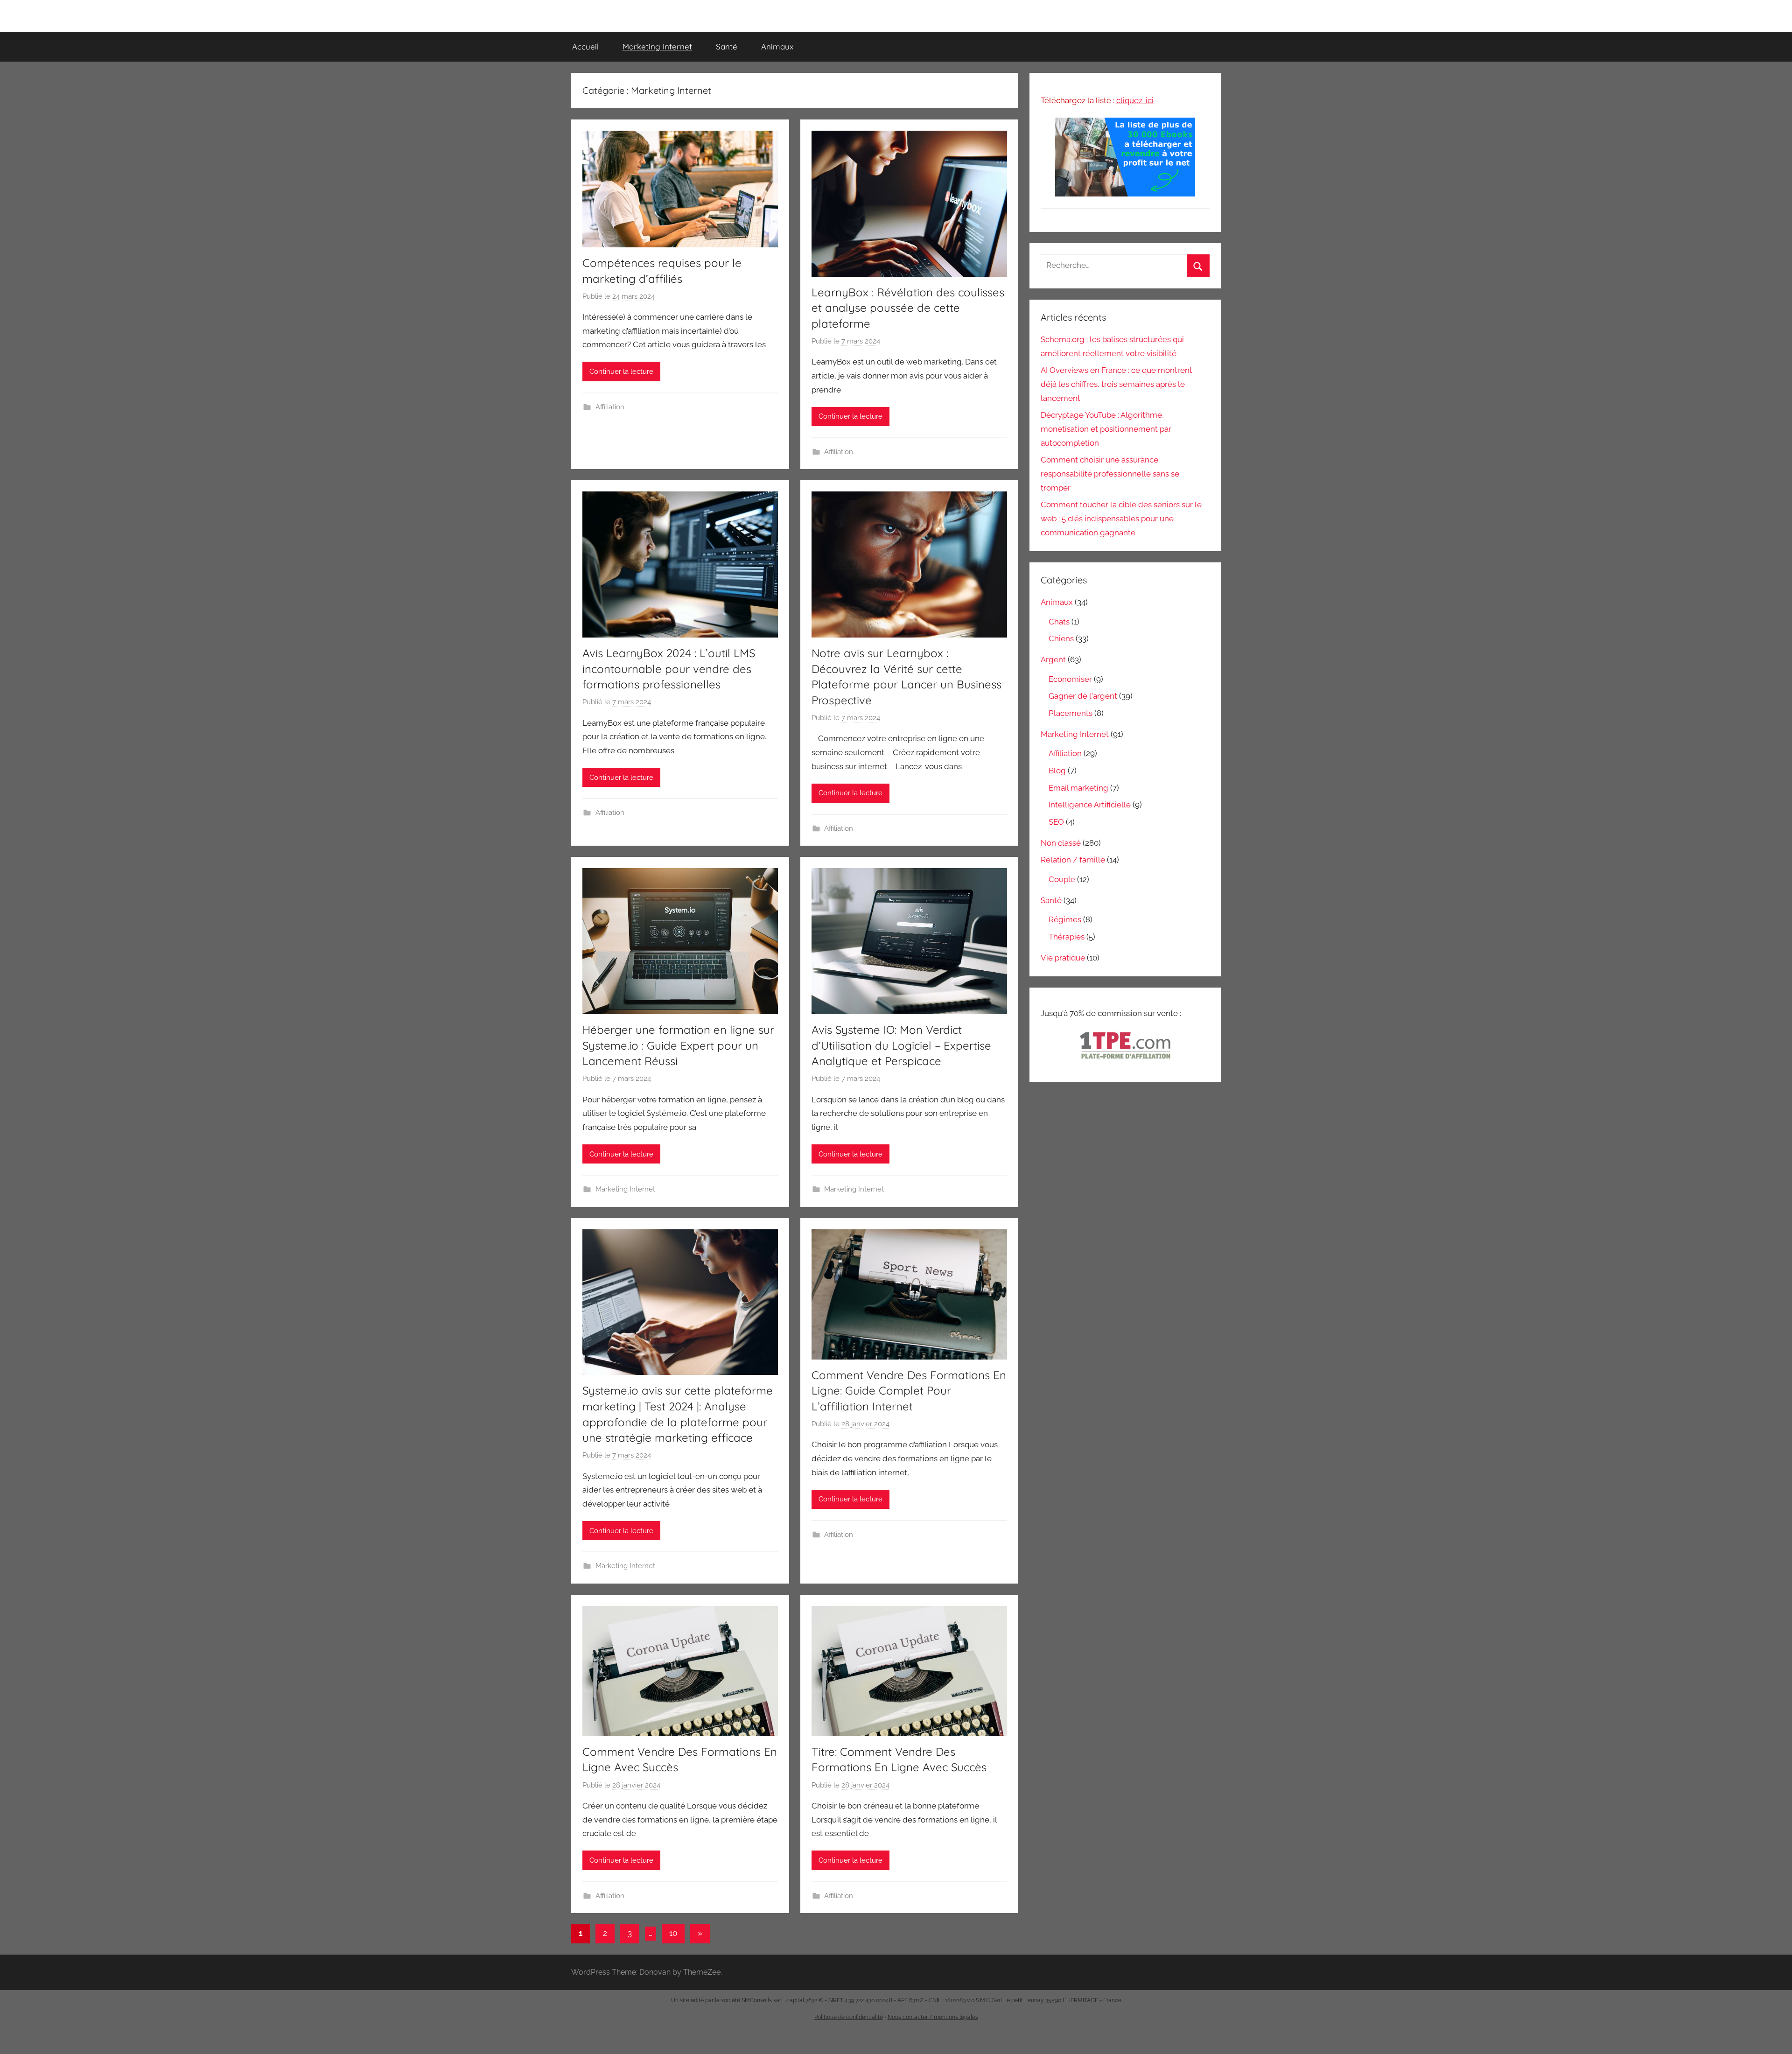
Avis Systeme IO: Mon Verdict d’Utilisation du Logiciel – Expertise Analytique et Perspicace (901, 1045)
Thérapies (1067, 937)
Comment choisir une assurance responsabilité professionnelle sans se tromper (1110, 474)
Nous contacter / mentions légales (933, 2017)
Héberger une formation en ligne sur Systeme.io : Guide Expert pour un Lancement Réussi (678, 1045)
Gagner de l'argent (1083, 696)
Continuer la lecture (621, 372)
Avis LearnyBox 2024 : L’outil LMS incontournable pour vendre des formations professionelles (669, 669)
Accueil (585, 46)
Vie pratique (1063, 958)
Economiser (1070, 679)
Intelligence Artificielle (1090, 805)
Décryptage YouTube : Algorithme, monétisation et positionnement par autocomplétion (1106, 429)
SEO (1056, 822)
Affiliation (610, 407)
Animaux (777, 46)
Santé (727, 46)
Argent (1053, 659)
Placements (1071, 713)
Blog (1057, 771)
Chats (1059, 622)
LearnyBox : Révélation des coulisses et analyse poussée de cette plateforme (908, 308)
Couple (1062, 879)
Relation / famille (1073, 860)
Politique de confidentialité (849, 2017)
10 (673, 1933)
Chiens (1061, 638)
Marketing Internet (657, 46)
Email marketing (1078, 788)
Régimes (1065, 919)
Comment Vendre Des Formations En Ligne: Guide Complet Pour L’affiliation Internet (909, 1391)
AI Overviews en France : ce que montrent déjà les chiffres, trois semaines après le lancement (1116, 384)
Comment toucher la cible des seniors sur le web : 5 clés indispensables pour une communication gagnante (1121, 519)
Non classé (1061, 843)
